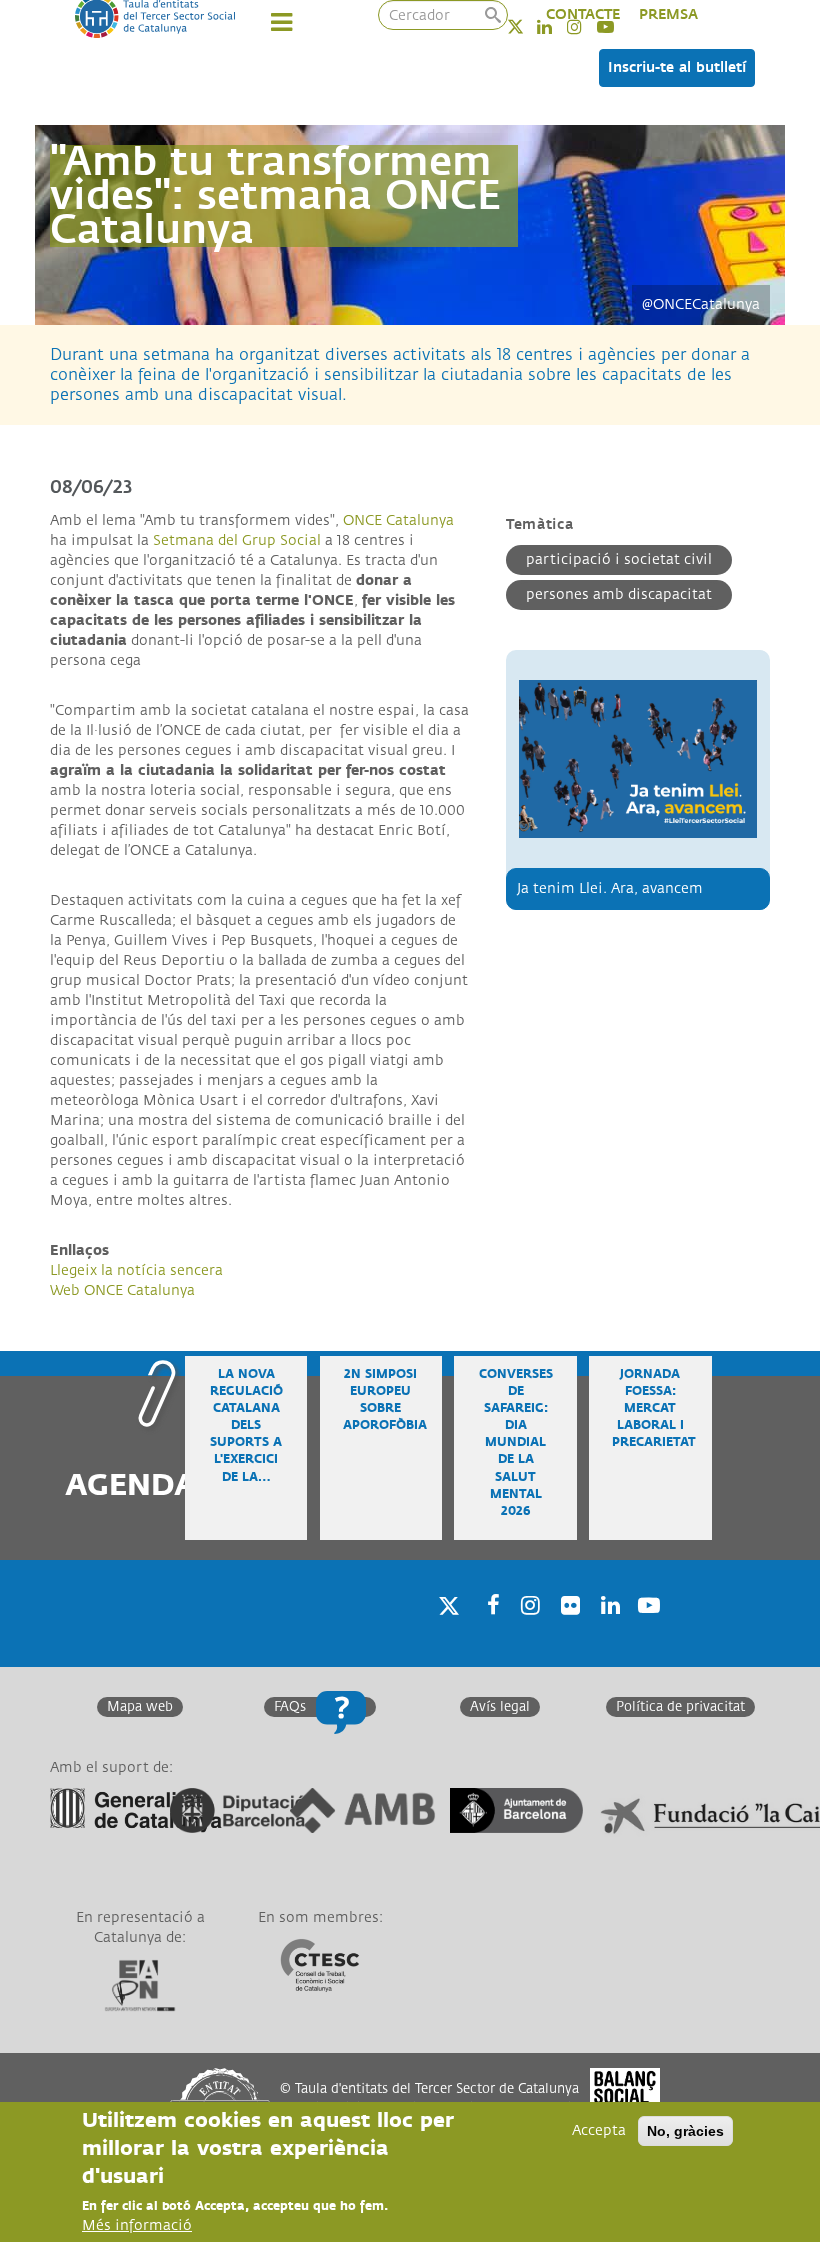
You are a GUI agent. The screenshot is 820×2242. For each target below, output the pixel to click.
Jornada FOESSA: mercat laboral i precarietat (654, 1409)
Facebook (487, 1630)
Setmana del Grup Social (237, 540)
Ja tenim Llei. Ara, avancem (610, 888)
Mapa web (140, 1707)
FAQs (290, 1707)
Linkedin (607, 1630)
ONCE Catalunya (398, 520)
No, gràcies (685, 2131)
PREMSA (668, 14)
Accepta (599, 2130)
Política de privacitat (680, 1707)
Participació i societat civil (619, 559)
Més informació (137, 2225)
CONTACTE (583, 14)
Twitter (528, 26)
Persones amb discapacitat (619, 594)
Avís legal (500, 1707)
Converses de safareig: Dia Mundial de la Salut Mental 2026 (516, 1443)
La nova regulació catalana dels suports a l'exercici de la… (246, 1426)
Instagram (527, 1630)
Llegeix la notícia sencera (136, 1270)
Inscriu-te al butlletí (677, 67)
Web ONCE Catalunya (122, 1290)
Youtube (647, 1630)
